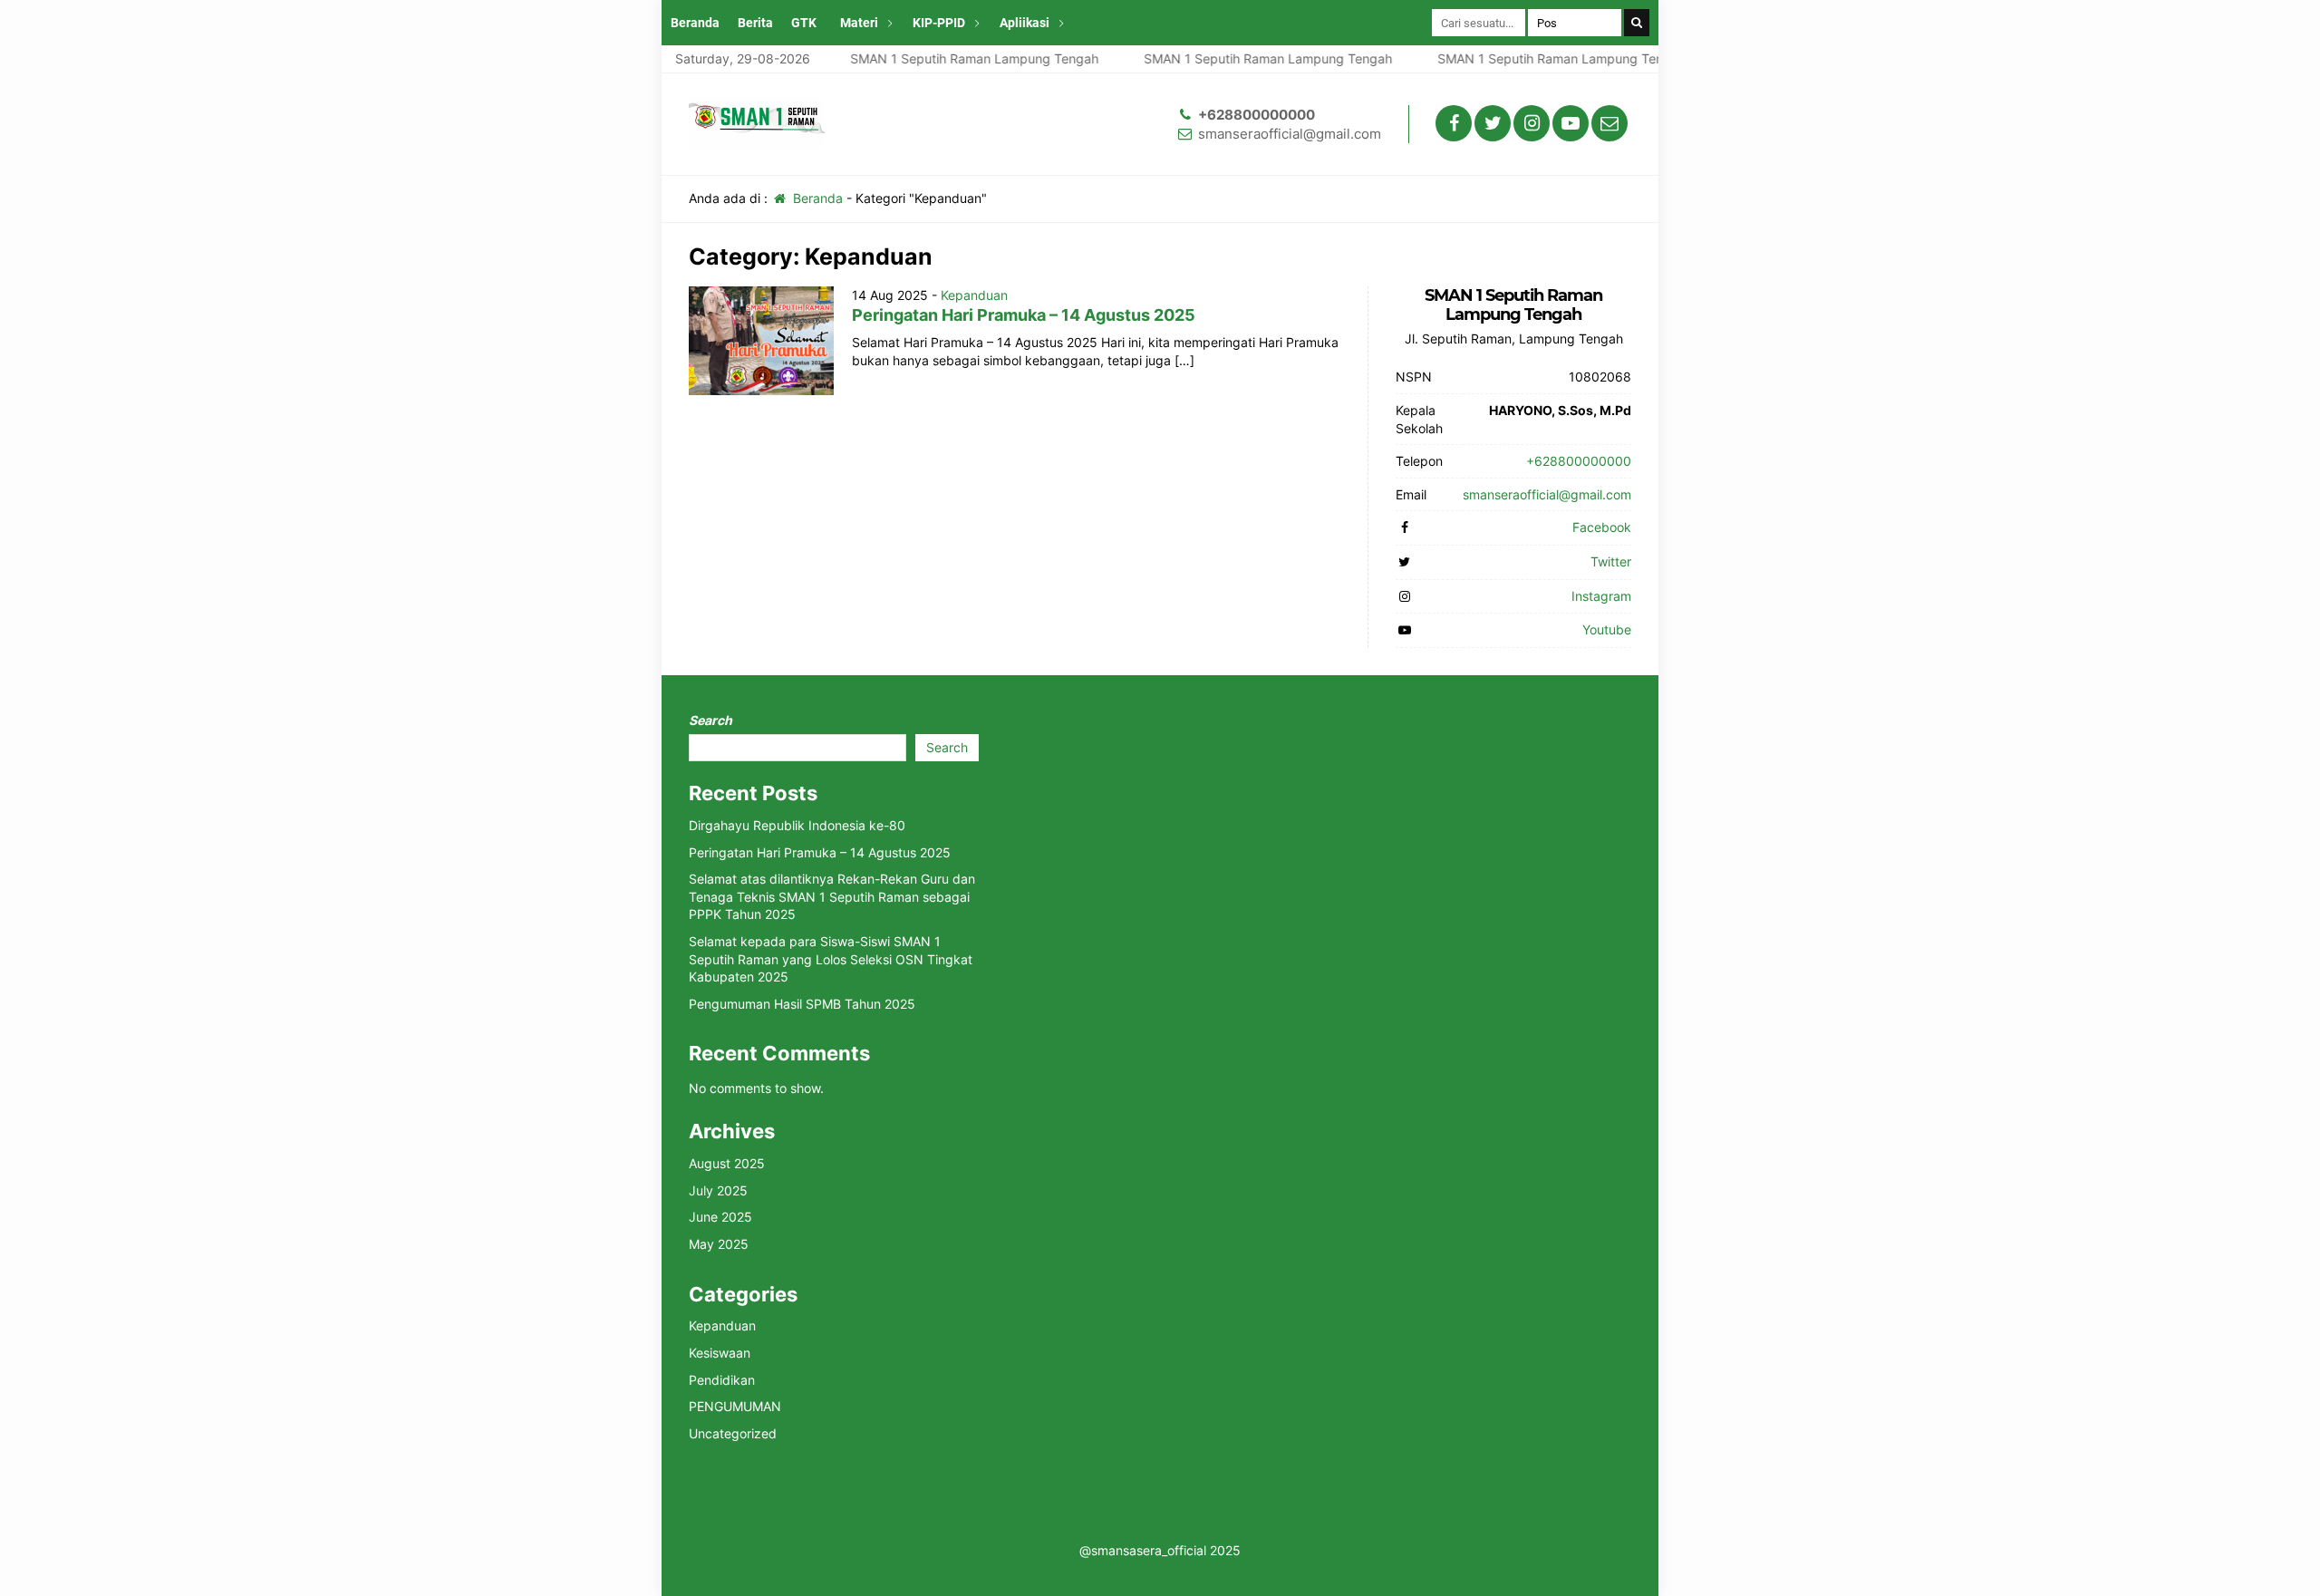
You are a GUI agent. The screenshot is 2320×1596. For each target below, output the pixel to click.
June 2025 (720, 1217)
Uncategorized (733, 1433)
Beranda (695, 23)
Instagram (1601, 596)
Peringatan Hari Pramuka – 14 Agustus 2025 (1024, 315)
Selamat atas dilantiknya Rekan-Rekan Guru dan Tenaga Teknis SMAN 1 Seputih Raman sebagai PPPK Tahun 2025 (832, 896)
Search (710, 720)
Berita (755, 23)
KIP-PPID (939, 23)
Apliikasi (1025, 23)
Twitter (1611, 561)
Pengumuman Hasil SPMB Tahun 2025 (802, 1004)
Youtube (1607, 629)
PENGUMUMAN (735, 1406)
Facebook (1602, 527)
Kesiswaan (720, 1353)
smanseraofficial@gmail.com (1290, 134)
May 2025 (719, 1244)
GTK (804, 23)
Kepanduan (974, 295)
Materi (859, 23)
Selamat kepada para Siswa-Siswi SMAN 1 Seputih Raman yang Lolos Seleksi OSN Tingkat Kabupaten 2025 (831, 959)
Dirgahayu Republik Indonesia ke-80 (797, 825)
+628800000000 (1257, 115)
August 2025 (727, 1163)
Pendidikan (722, 1380)
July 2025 (718, 1190)
